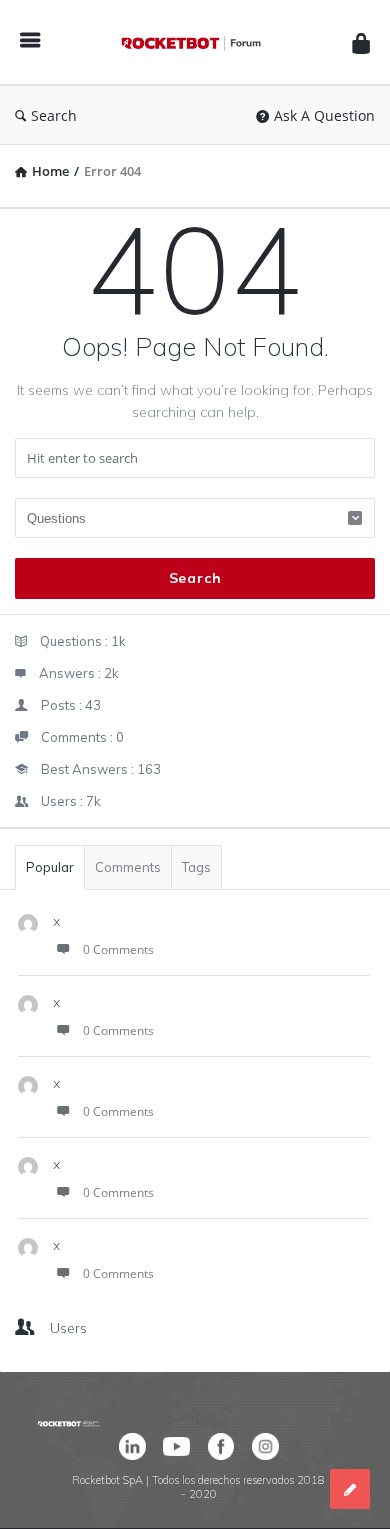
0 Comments (118, 949)
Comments (128, 867)
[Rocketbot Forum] (196, 42)
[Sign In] (361, 42)
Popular (50, 867)
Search (54, 115)
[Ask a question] (350, 1489)
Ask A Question (324, 115)
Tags (196, 867)
